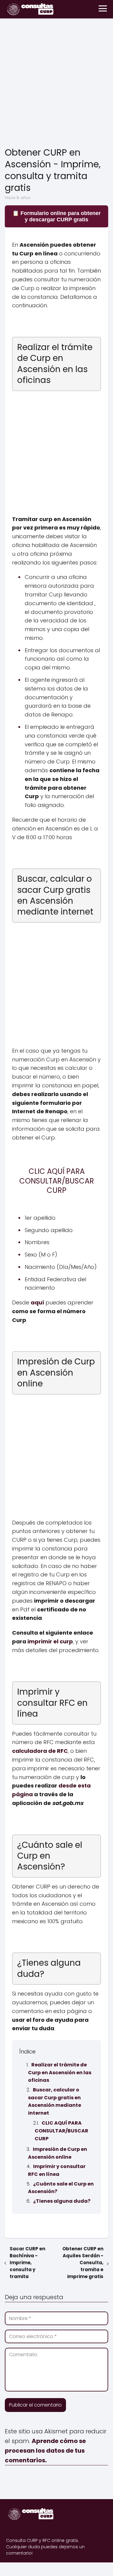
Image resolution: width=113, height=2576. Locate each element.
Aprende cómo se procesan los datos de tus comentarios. (45, 2451)
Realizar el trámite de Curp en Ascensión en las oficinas (60, 2072)
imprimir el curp (50, 1641)
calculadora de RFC (40, 1751)
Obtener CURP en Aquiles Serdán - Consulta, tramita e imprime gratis (83, 2263)
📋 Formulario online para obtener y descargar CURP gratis (56, 216)
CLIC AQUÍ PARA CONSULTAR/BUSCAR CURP (61, 2131)
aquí (37, 1302)
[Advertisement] (56, 84)
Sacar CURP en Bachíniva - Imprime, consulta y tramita (27, 2263)
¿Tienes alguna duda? (62, 2201)
